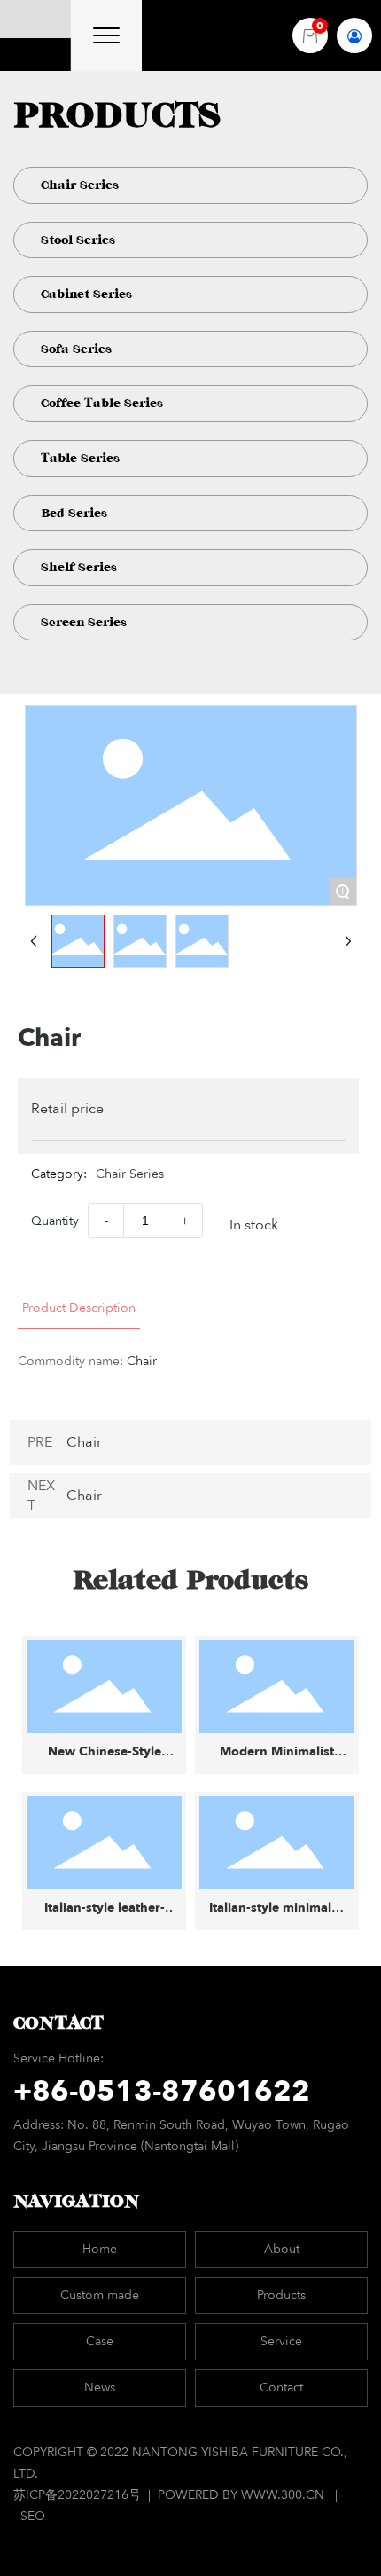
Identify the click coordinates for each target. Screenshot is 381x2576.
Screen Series (84, 622)
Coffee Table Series (102, 403)
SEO (33, 2516)
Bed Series (74, 513)
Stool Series (78, 240)
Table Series (80, 458)
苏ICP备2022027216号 (79, 2495)
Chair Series (80, 185)
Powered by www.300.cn (241, 2495)
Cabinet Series (86, 294)
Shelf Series (79, 567)
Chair (84, 1442)
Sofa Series (76, 349)
